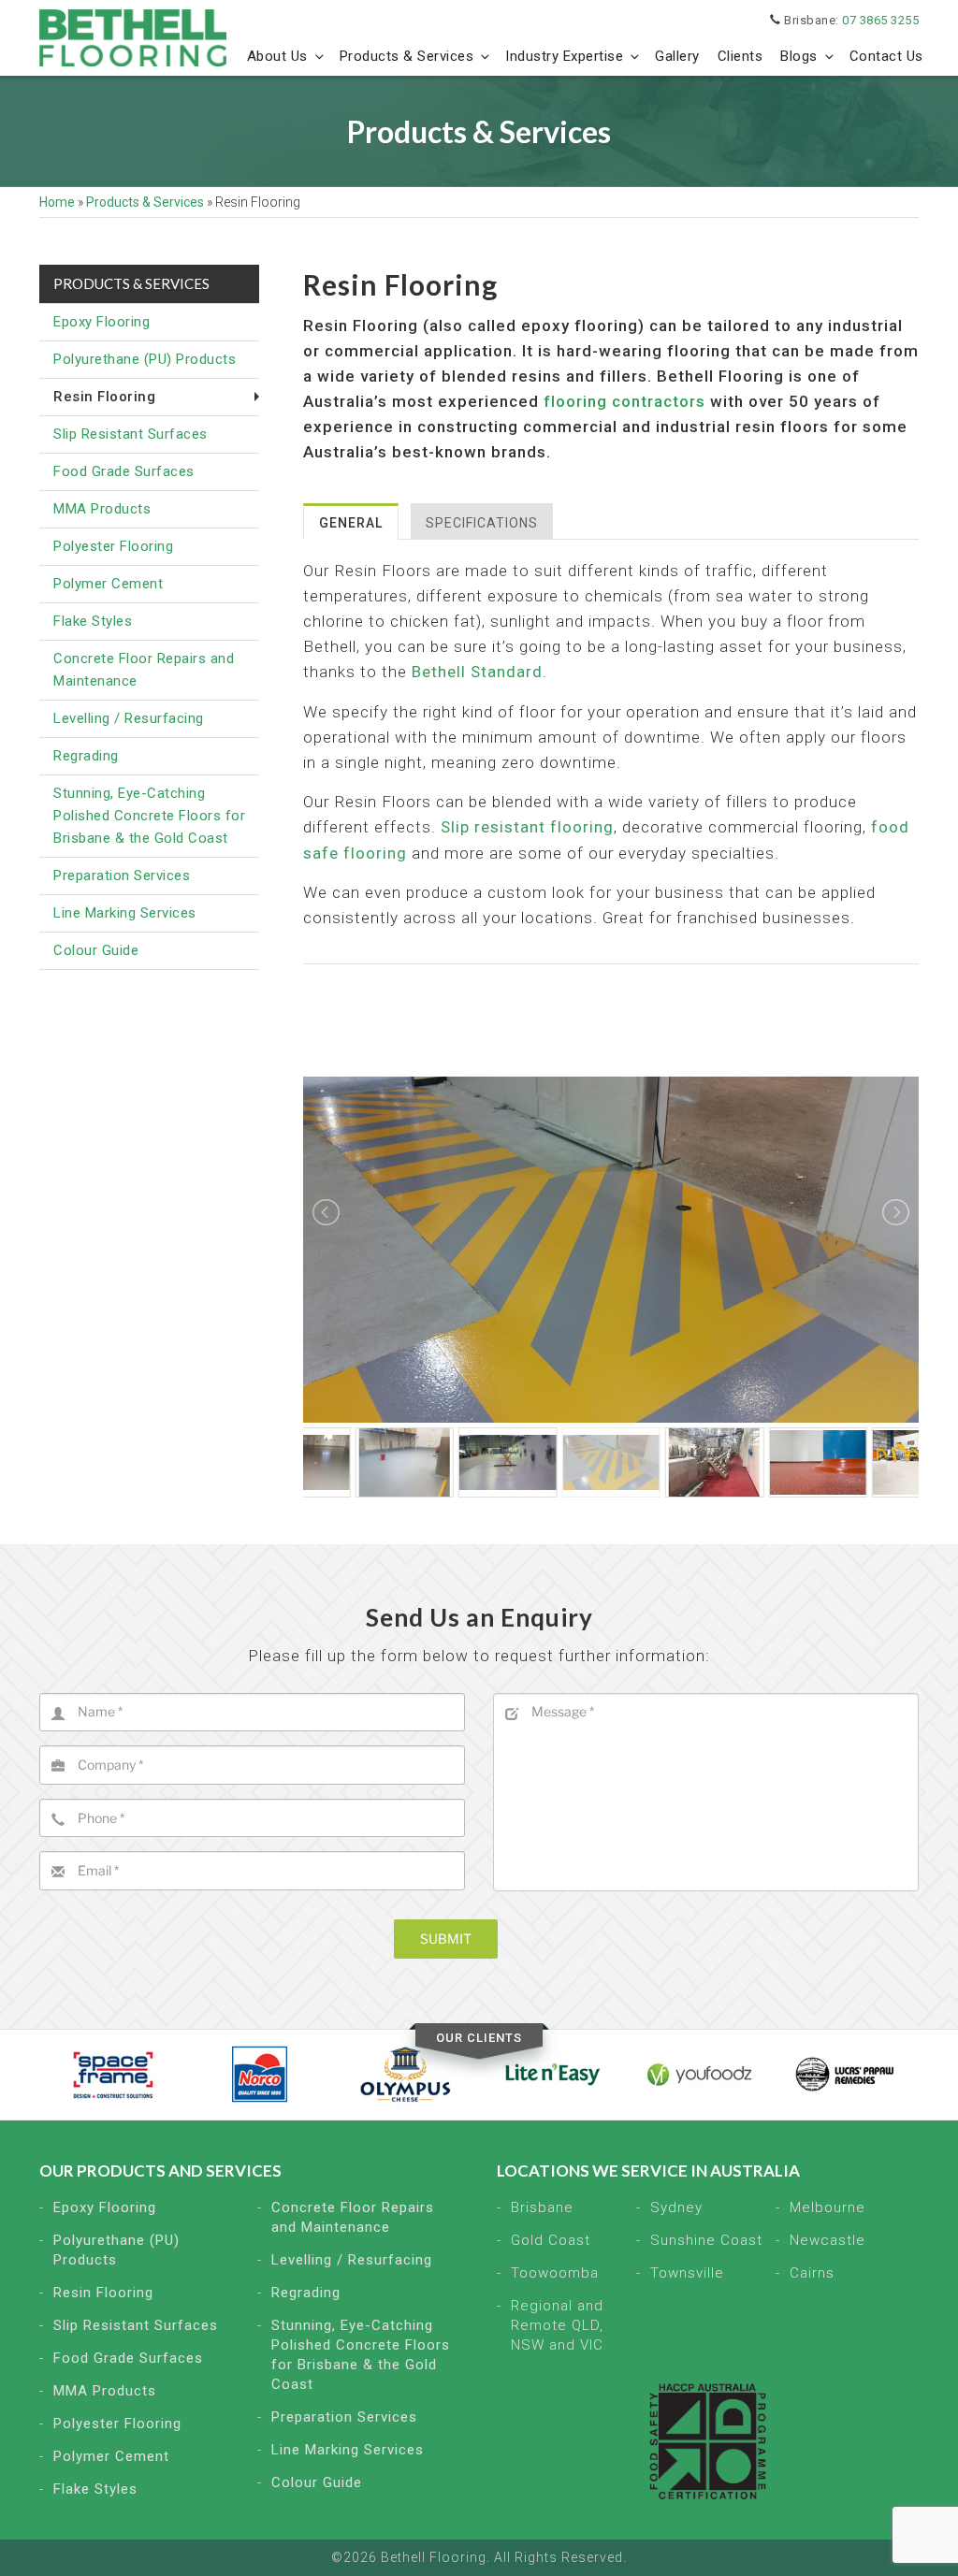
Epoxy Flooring (102, 322)
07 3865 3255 (880, 20)
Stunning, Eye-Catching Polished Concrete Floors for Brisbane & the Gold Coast (149, 816)
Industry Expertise (564, 56)
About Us (277, 56)
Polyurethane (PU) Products (145, 359)
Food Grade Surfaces (124, 471)
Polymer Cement (108, 584)
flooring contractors (624, 401)
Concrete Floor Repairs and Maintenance (144, 670)
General (351, 523)
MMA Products (102, 509)
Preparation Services (122, 876)
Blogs (799, 56)
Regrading (86, 756)
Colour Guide (96, 950)
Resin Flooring (103, 2293)
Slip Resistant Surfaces (131, 434)
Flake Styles (93, 621)
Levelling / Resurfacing (129, 718)
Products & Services (407, 56)
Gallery (677, 56)
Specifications (482, 523)
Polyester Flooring (113, 546)
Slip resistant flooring (527, 827)
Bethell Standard (477, 672)
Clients (740, 56)
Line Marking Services (125, 913)
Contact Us (886, 56)
